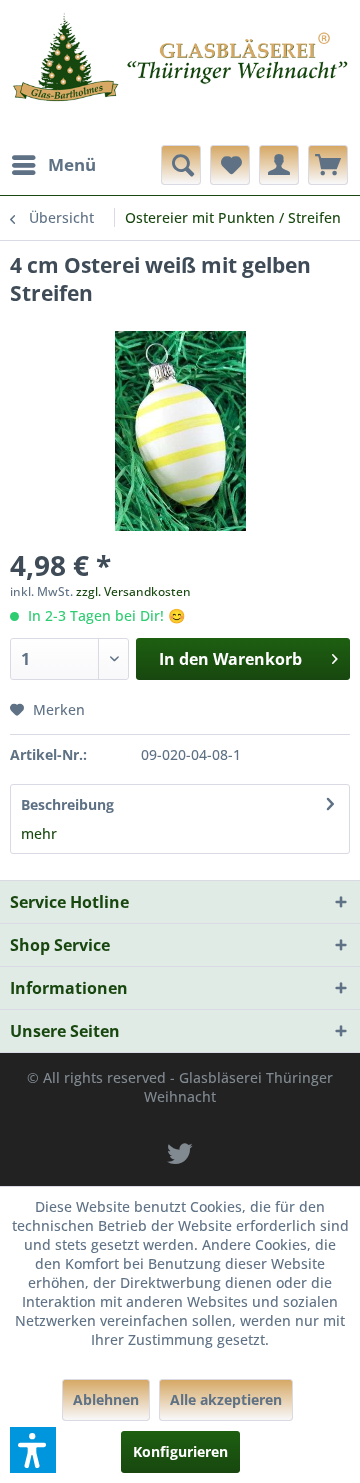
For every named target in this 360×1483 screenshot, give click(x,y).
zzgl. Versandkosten (133, 591)
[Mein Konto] (279, 165)
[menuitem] (53, 165)
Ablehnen (106, 1399)
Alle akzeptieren (226, 1399)
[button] (33, 1450)
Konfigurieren (180, 1451)
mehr (39, 833)
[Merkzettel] (230, 165)
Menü (72, 164)
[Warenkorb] (328, 165)
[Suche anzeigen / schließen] (181, 165)
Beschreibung (67, 804)
